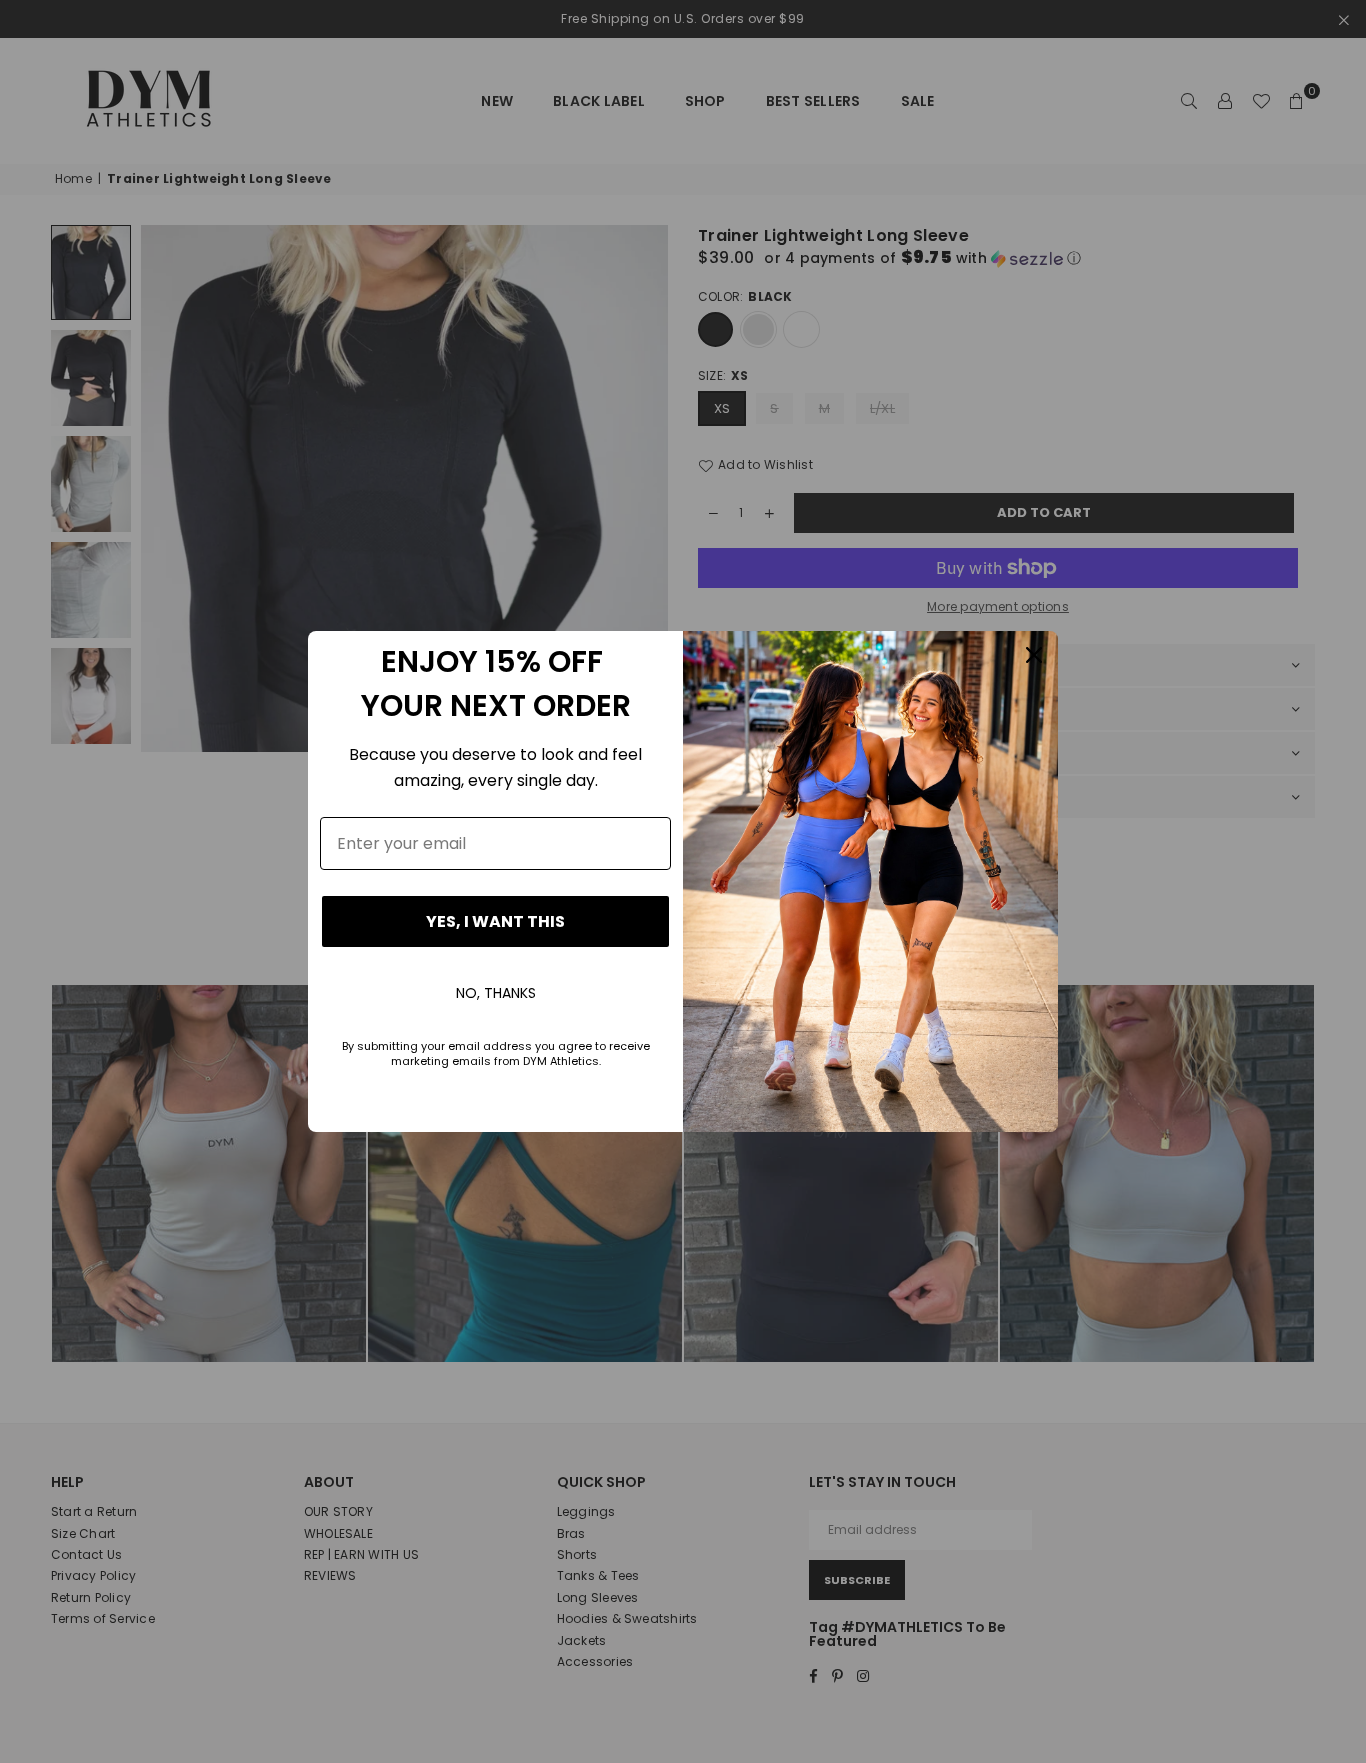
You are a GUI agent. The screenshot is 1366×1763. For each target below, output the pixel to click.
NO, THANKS (496, 993)
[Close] (1034, 655)
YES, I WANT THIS (495, 921)
